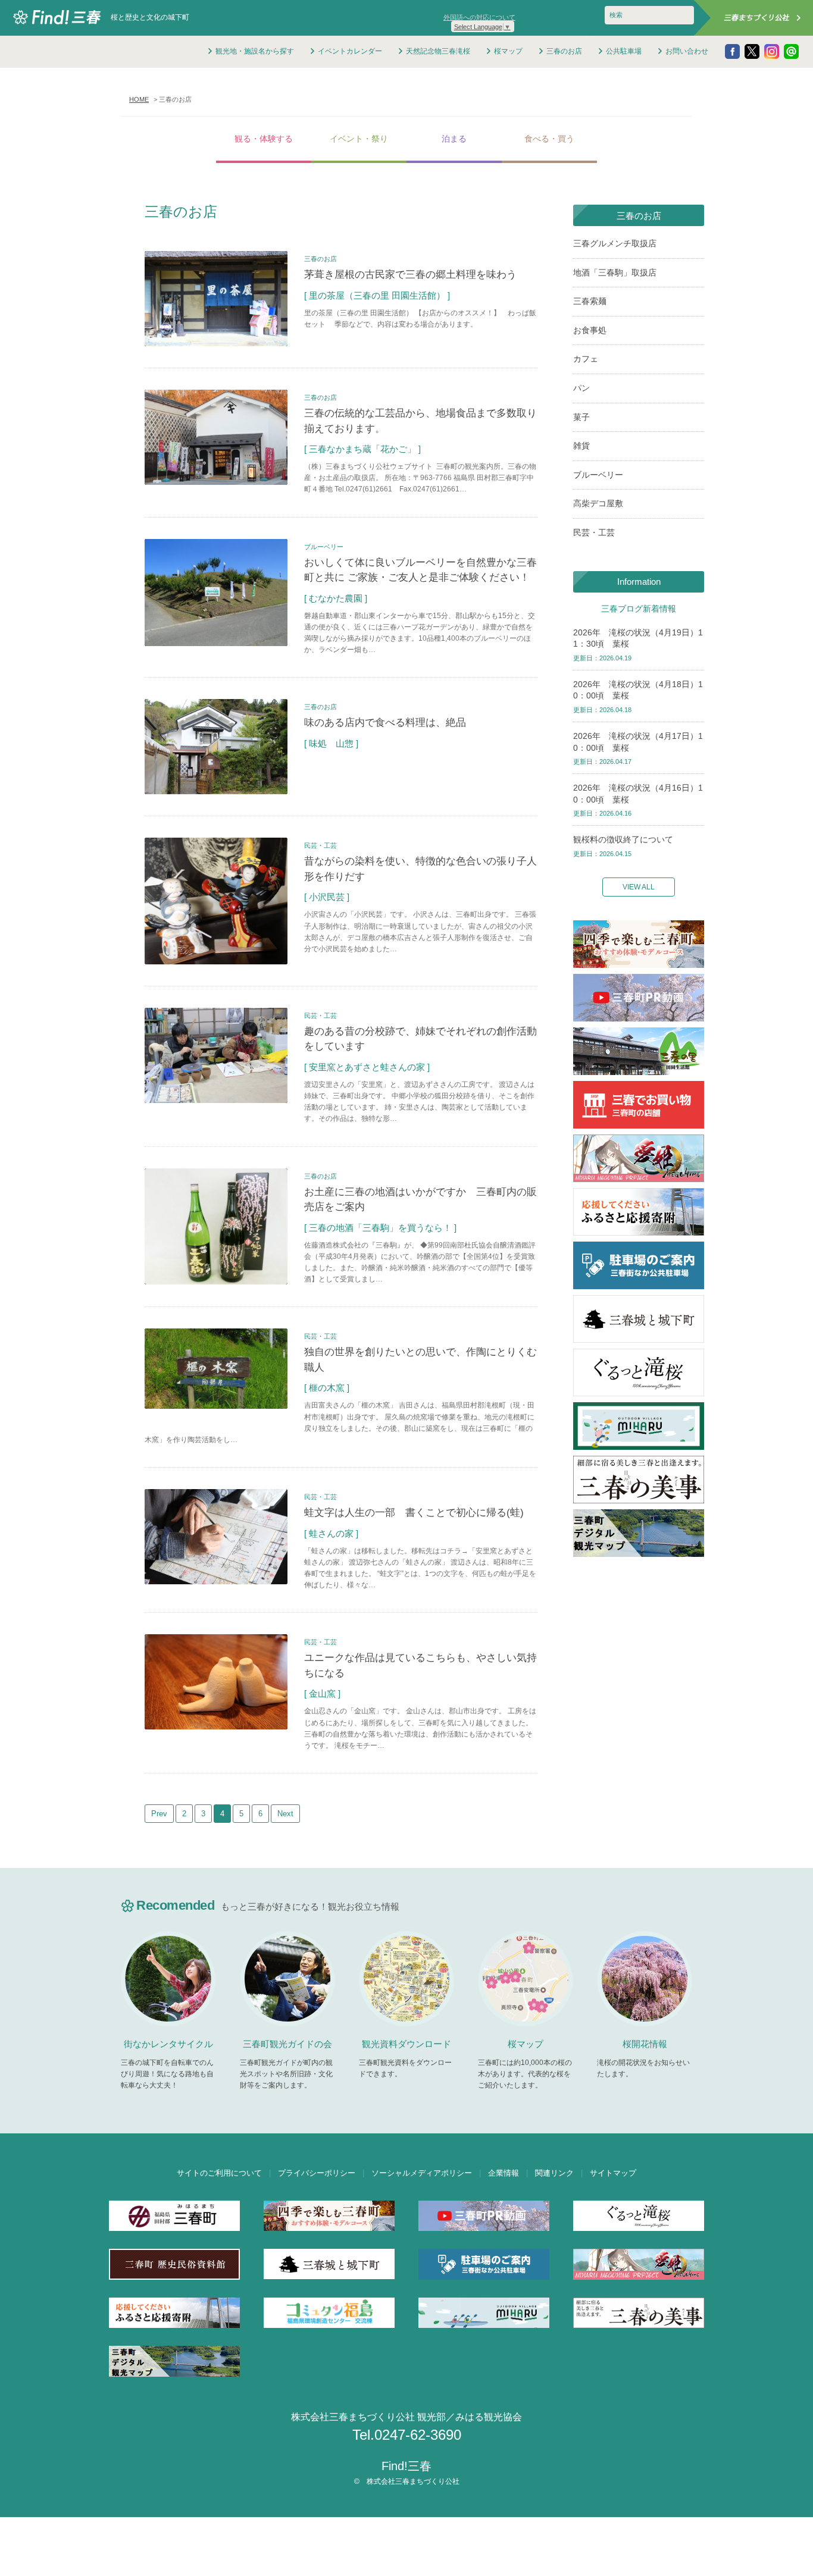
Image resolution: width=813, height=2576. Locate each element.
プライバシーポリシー (317, 2173)
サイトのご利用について (219, 2173)
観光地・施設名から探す (255, 51)
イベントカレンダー (350, 51)
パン (581, 388)
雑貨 (581, 446)
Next (285, 1814)
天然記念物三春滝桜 (438, 51)
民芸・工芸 (594, 532)
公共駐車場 (624, 51)
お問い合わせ (687, 51)
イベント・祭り (359, 139)
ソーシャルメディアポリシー (422, 2173)
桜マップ (508, 51)
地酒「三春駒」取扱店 (615, 272)
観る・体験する (264, 139)
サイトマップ (613, 2173)
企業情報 (504, 2173)
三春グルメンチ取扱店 (615, 243)
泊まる (454, 139)
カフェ (586, 359)
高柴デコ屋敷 (598, 503)
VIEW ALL (639, 887)
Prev (159, 1814)
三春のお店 (564, 51)
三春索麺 (590, 301)
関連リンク (554, 2173)
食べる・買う (549, 139)
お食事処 (590, 330)
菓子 (581, 417)
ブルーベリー (598, 475)
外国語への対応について (479, 17)
